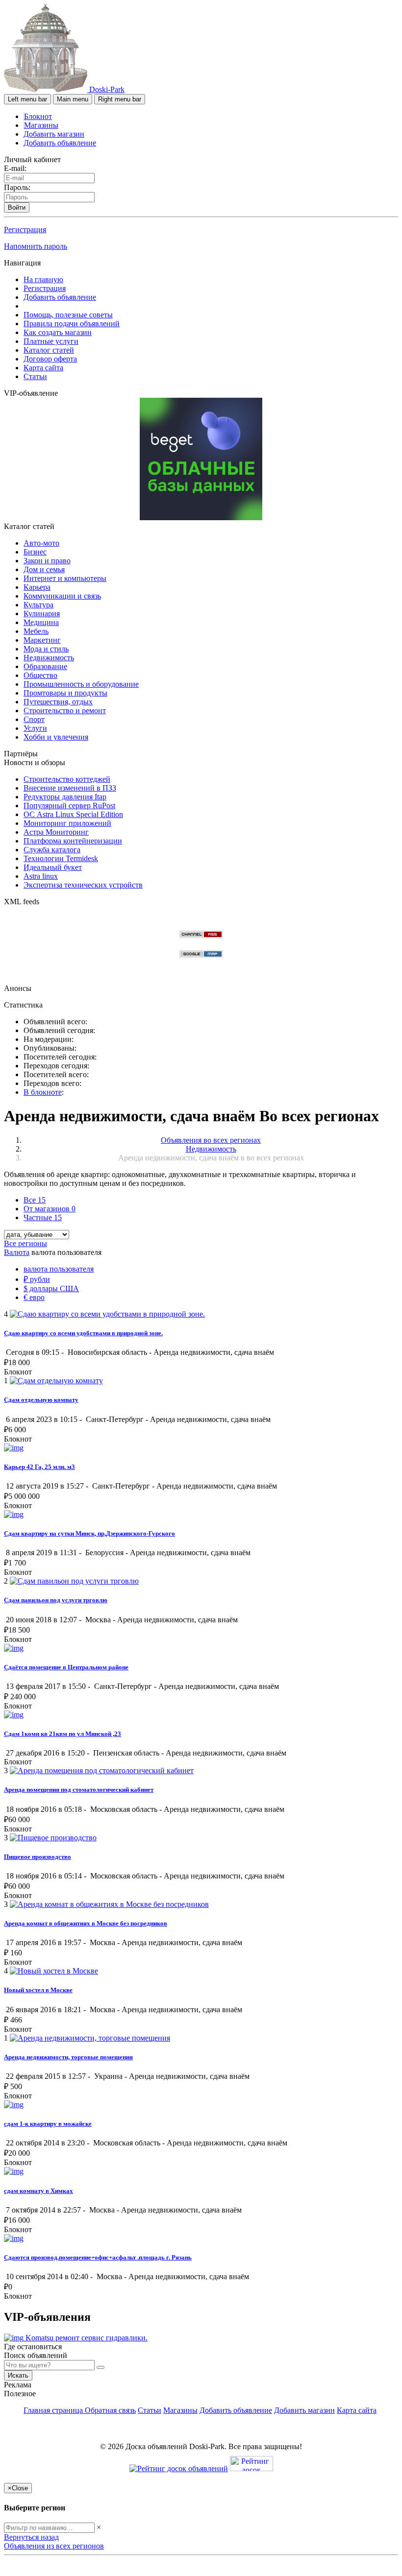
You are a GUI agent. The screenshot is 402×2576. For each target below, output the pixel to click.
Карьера (37, 587)
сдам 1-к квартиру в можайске (48, 2124)
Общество (40, 675)
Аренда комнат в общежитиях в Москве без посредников (86, 1923)
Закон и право (47, 561)
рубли (37, 1279)
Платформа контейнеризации (73, 841)
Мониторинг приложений (67, 823)
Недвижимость (49, 658)
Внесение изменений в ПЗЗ (70, 788)
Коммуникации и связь (62, 596)
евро (34, 1297)
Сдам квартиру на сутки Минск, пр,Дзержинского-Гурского (89, 1533)
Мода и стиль (46, 649)
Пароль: (17, 187)
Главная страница (54, 2410)
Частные (43, 1217)
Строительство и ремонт (65, 710)
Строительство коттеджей (67, 779)
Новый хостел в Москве (38, 1990)
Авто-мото (41, 543)
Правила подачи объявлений (72, 324)
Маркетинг (42, 640)
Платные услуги (51, 341)
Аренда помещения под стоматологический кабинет (79, 1790)
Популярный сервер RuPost (69, 806)
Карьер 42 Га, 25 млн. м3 (39, 1467)
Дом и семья (44, 569)
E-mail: (15, 168)
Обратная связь (110, 2410)
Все (35, 1200)
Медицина (41, 622)
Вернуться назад (31, 2537)
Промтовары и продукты (65, 693)
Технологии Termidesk (61, 858)
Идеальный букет (53, 867)
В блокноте (43, 1092)
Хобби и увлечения (56, 737)
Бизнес (35, 552)
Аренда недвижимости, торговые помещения (68, 2057)
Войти (17, 207)
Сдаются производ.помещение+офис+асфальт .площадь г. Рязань (98, 2257)
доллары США (51, 1288)
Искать (18, 2375)
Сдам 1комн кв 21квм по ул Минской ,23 (63, 1734)
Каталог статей (49, 350)
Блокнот (38, 116)
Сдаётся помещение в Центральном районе (66, 1667)
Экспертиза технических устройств (83, 885)
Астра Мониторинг (56, 832)
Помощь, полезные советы (68, 315)
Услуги (35, 728)
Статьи (35, 376)
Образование (45, 666)
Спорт (34, 719)
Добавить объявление (60, 143)
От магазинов (50, 1209)
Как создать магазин (58, 332)
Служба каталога (52, 850)
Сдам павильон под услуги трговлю (56, 1600)
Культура (38, 605)
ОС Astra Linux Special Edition (73, 814)
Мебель (36, 631)
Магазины (41, 125)
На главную (43, 279)
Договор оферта (50, 359)
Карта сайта (43, 368)
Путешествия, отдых (58, 702)
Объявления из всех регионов (54, 2546)
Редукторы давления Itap (65, 797)
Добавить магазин (54, 134)
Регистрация (25, 229)
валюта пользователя (59, 1269)
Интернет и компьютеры (65, 578)
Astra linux (41, 876)
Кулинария (42, 614)
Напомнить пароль (36, 246)
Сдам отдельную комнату (41, 1400)
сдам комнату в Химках (38, 2191)
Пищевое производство (38, 1857)
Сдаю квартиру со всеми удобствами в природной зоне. (83, 1333)
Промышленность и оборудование (81, 684)
